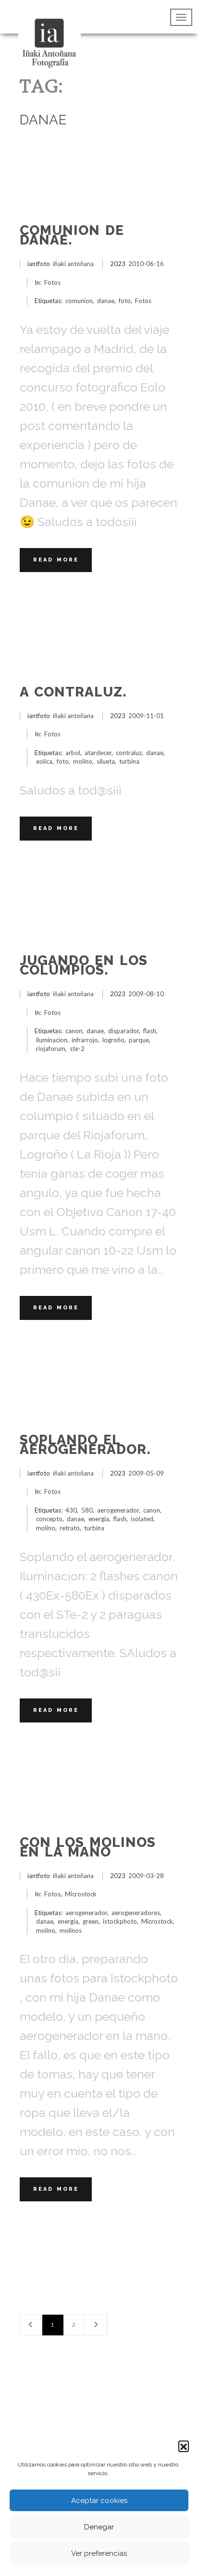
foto (125, 301)
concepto (49, 1519)
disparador (124, 1031)
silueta (106, 761)
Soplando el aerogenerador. (85, 1445)
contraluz (129, 753)
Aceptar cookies (99, 2501)
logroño (113, 1040)
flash (150, 1031)
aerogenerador (118, 1510)
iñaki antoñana (73, 264)
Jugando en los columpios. (84, 965)
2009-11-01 (146, 716)
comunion (79, 301)
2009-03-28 (146, 1876)
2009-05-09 (146, 1473)
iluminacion (52, 1040)
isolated (142, 1519)
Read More (56, 560)
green (91, 1921)
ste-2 (77, 1049)
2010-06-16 (146, 264)
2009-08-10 (146, 994)
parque (139, 1040)
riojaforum (51, 1049)
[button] (184, 2446)
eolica (44, 761)
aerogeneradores (136, 1913)
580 (87, 1510)
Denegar (99, 2527)
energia (99, 1519)
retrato (70, 1528)
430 (71, 1510)
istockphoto (120, 1921)
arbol (73, 753)
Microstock (81, 1894)
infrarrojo (85, 1040)
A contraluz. (73, 692)
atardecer (98, 753)
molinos (71, 1930)
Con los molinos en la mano (88, 1847)
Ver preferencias (99, 2553)
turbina (129, 761)
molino (83, 761)
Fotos (52, 282)
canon (74, 1031)
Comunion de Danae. (72, 235)
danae (106, 301)
